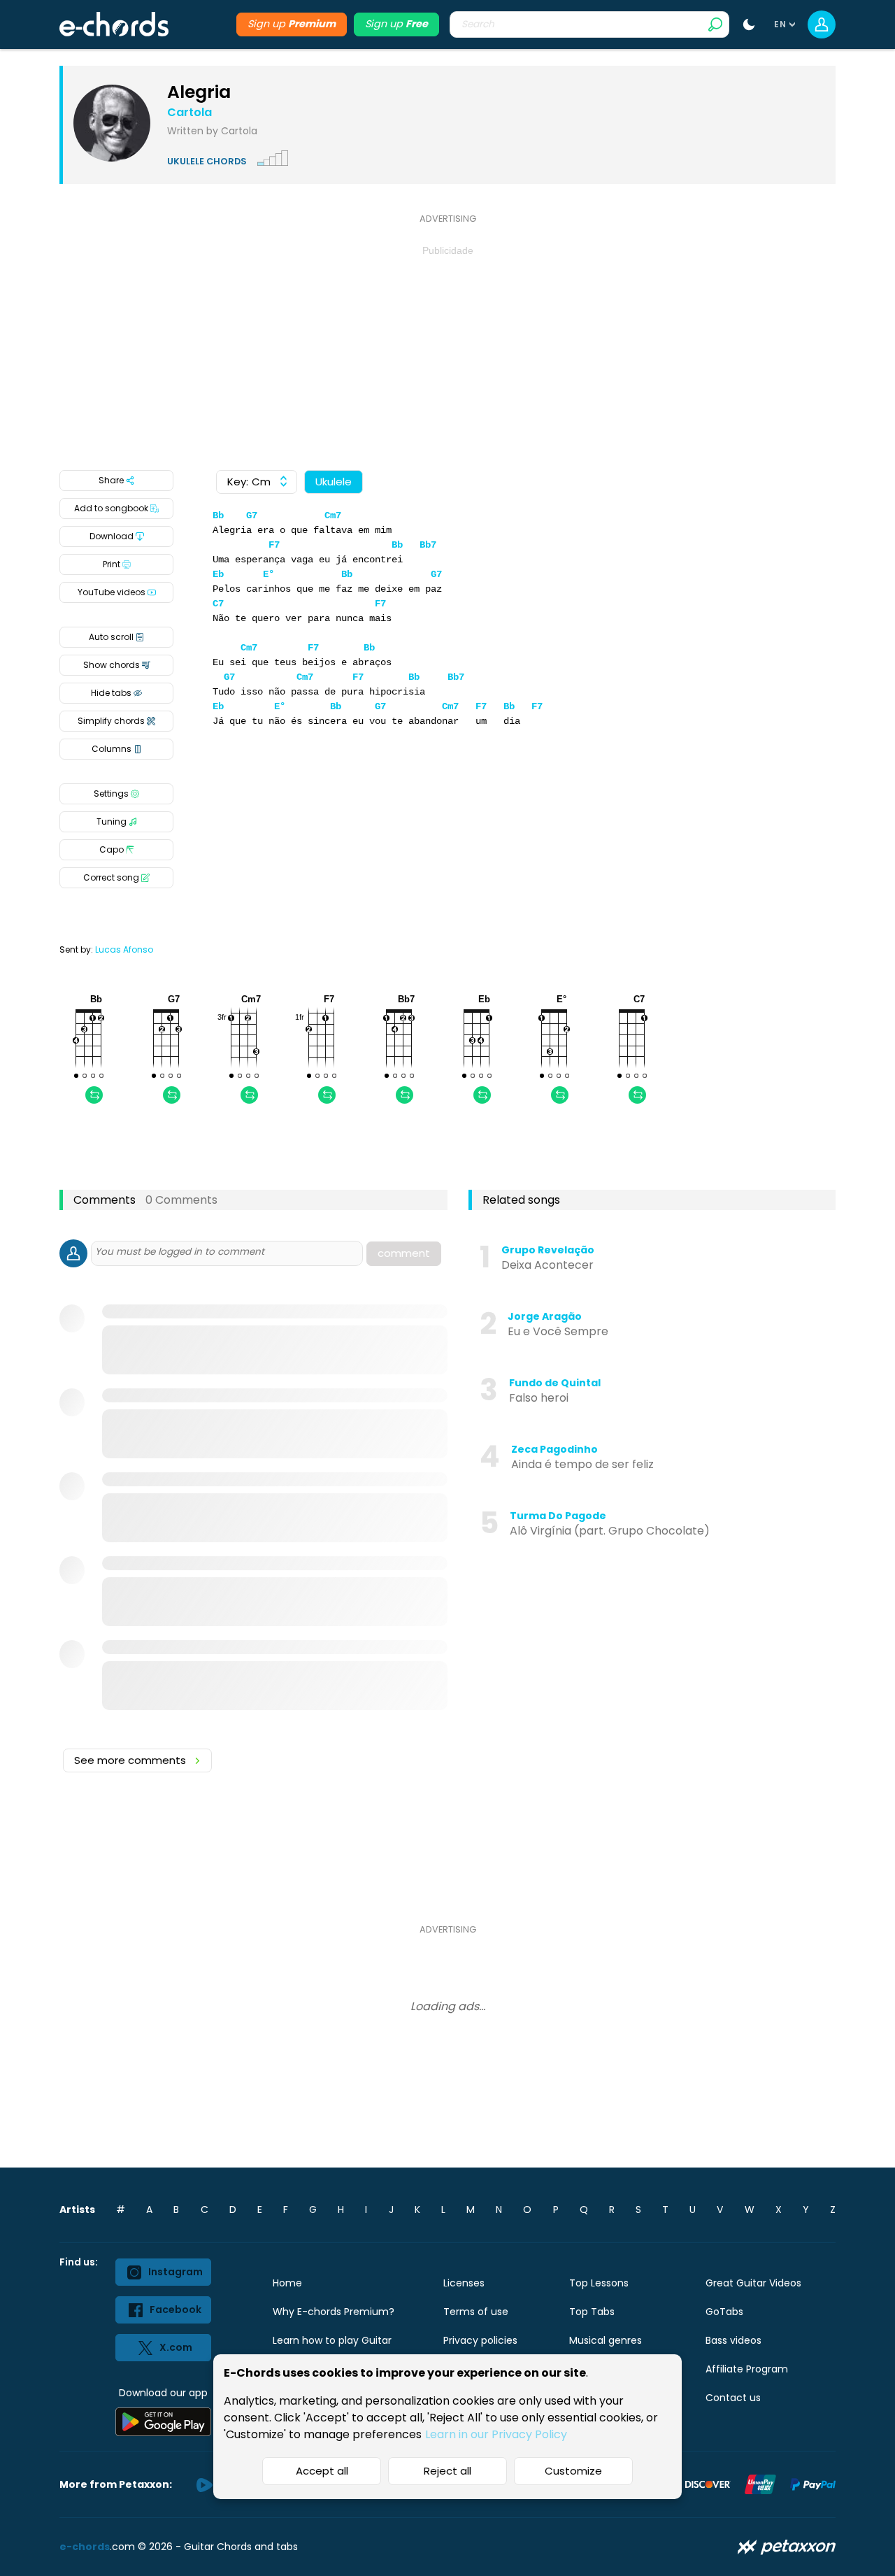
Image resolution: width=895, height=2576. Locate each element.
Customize (573, 2471)
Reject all (447, 2471)
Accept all (322, 2471)
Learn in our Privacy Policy (496, 2434)
